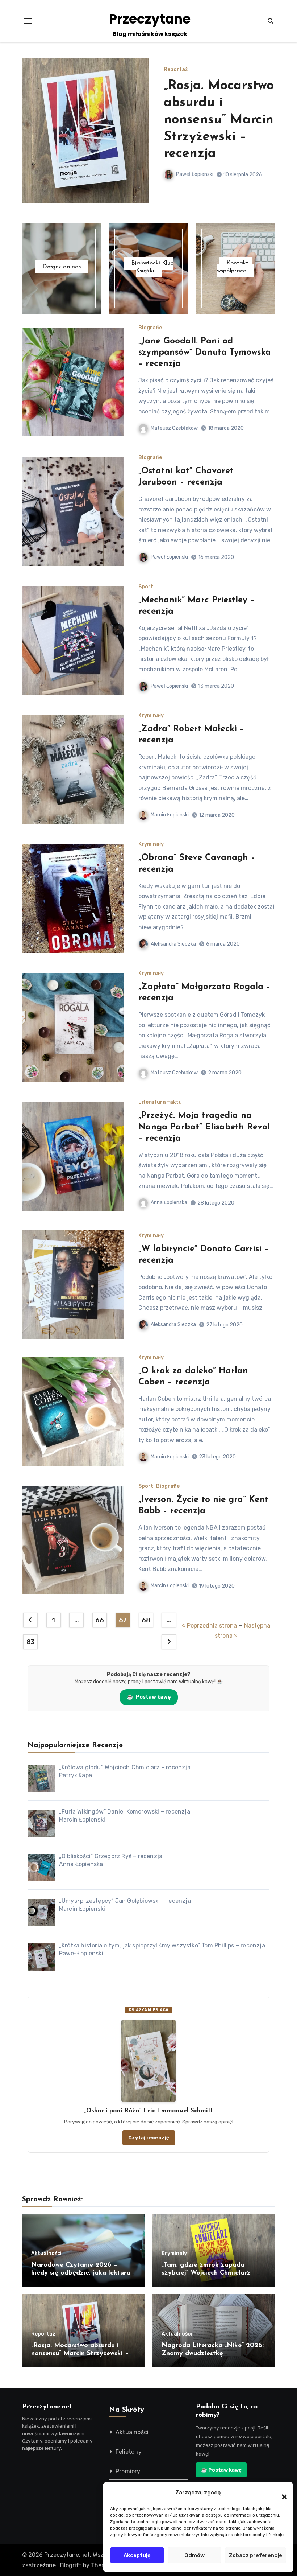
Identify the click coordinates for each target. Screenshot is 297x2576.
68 (146, 1620)
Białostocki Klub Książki (152, 267)
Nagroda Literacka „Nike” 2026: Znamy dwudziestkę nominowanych (214, 120)
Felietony (129, 2452)
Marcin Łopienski (170, 815)
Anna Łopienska (169, 1203)
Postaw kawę (149, 1697)
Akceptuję (137, 2555)
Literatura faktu (160, 1102)
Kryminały (151, 716)
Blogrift (71, 2565)
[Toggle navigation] (28, 21)
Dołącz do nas (62, 267)
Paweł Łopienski (195, 174)
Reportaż (43, 2334)
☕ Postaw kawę (221, 2470)
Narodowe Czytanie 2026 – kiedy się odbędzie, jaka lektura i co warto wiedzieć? (83, 2273)
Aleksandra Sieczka (173, 944)
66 (99, 1620)
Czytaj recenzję (149, 2137)
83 (30, 1642)
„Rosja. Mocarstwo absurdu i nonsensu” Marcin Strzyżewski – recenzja (80, 2353)
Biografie (150, 328)
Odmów (194, 2555)
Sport (146, 587)
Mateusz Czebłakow (174, 428)
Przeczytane (150, 19)
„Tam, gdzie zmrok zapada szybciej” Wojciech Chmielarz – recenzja (209, 2273)
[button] (281, 2493)
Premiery (128, 2471)
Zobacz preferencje (256, 2555)
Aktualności (179, 70)
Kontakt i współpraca (234, 267)
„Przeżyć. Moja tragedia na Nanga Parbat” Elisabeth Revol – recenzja (204, 1127)
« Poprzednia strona (209, 1626)
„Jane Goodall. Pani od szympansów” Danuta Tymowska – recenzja (205, 353)
